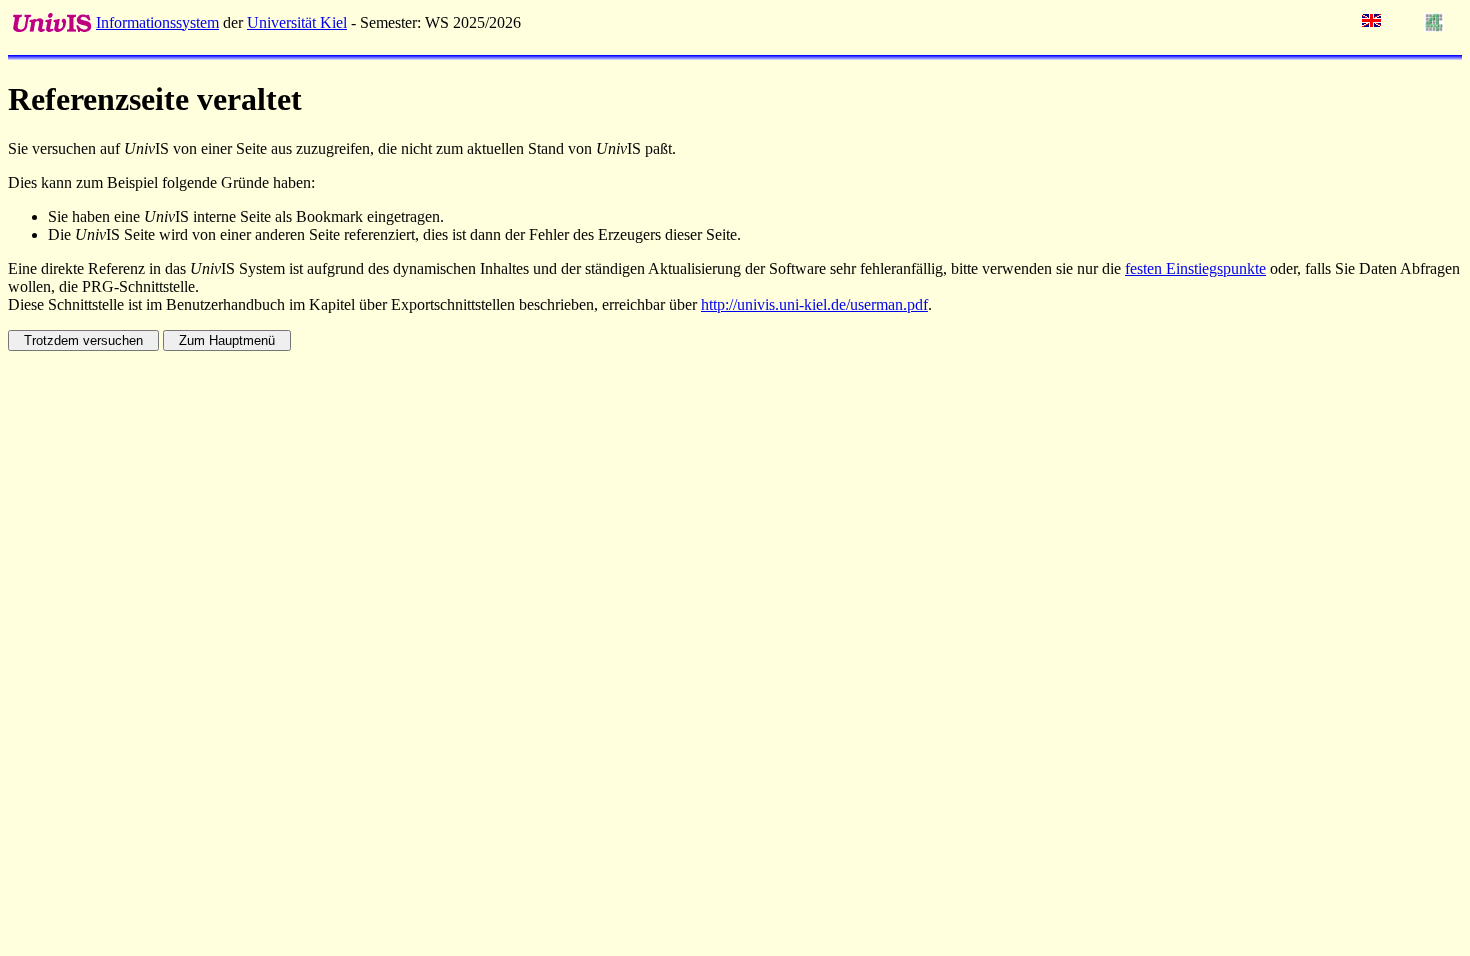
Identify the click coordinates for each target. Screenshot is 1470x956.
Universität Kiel (297, 22)
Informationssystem (157, 22)
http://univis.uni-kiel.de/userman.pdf (814, 304)
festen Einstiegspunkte (1195, 268)
